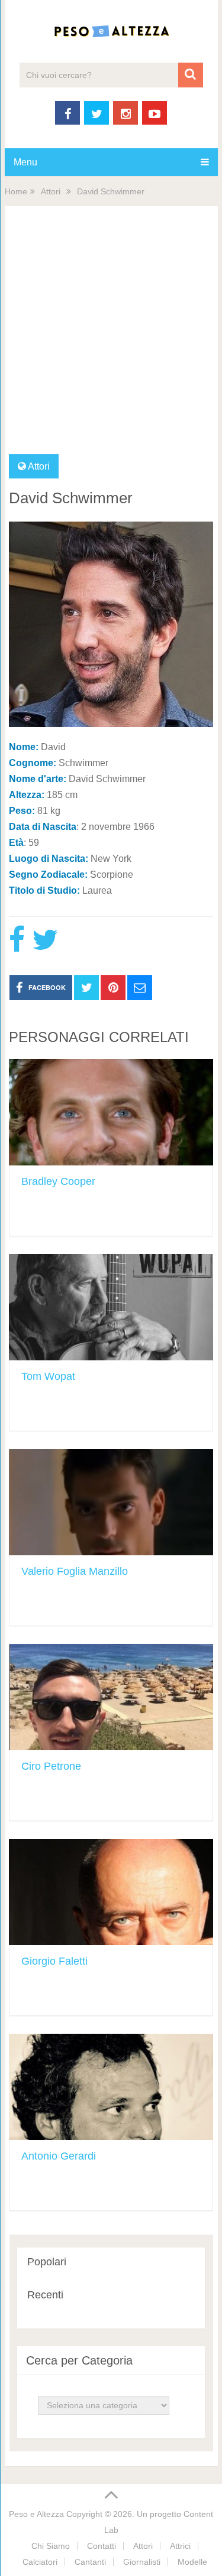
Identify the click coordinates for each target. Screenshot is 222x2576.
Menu (25, 162)
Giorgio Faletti (54, 1961)
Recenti (45, 2295)
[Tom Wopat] (111, 1307)
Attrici (180, 2546)
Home (16, 191)
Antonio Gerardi (59, 2156)
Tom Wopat (48, 1376)
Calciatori (40, 2562)
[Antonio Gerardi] (111, 2087)
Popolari (47, 2262)
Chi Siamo (51, 2546)
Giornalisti (142, 2562)
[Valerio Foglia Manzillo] (111, 1502)
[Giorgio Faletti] (111, 1892)
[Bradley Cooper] (111, 1112)
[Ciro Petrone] (111, 1697)
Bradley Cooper (58, 1181)
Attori (51, 191)
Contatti (102, 2546)
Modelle (192, 2562)
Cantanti (90, 2562)
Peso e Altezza (36, 2514)
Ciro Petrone (51, 1766)
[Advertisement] (111, 338)
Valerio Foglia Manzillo (75, 1571)
